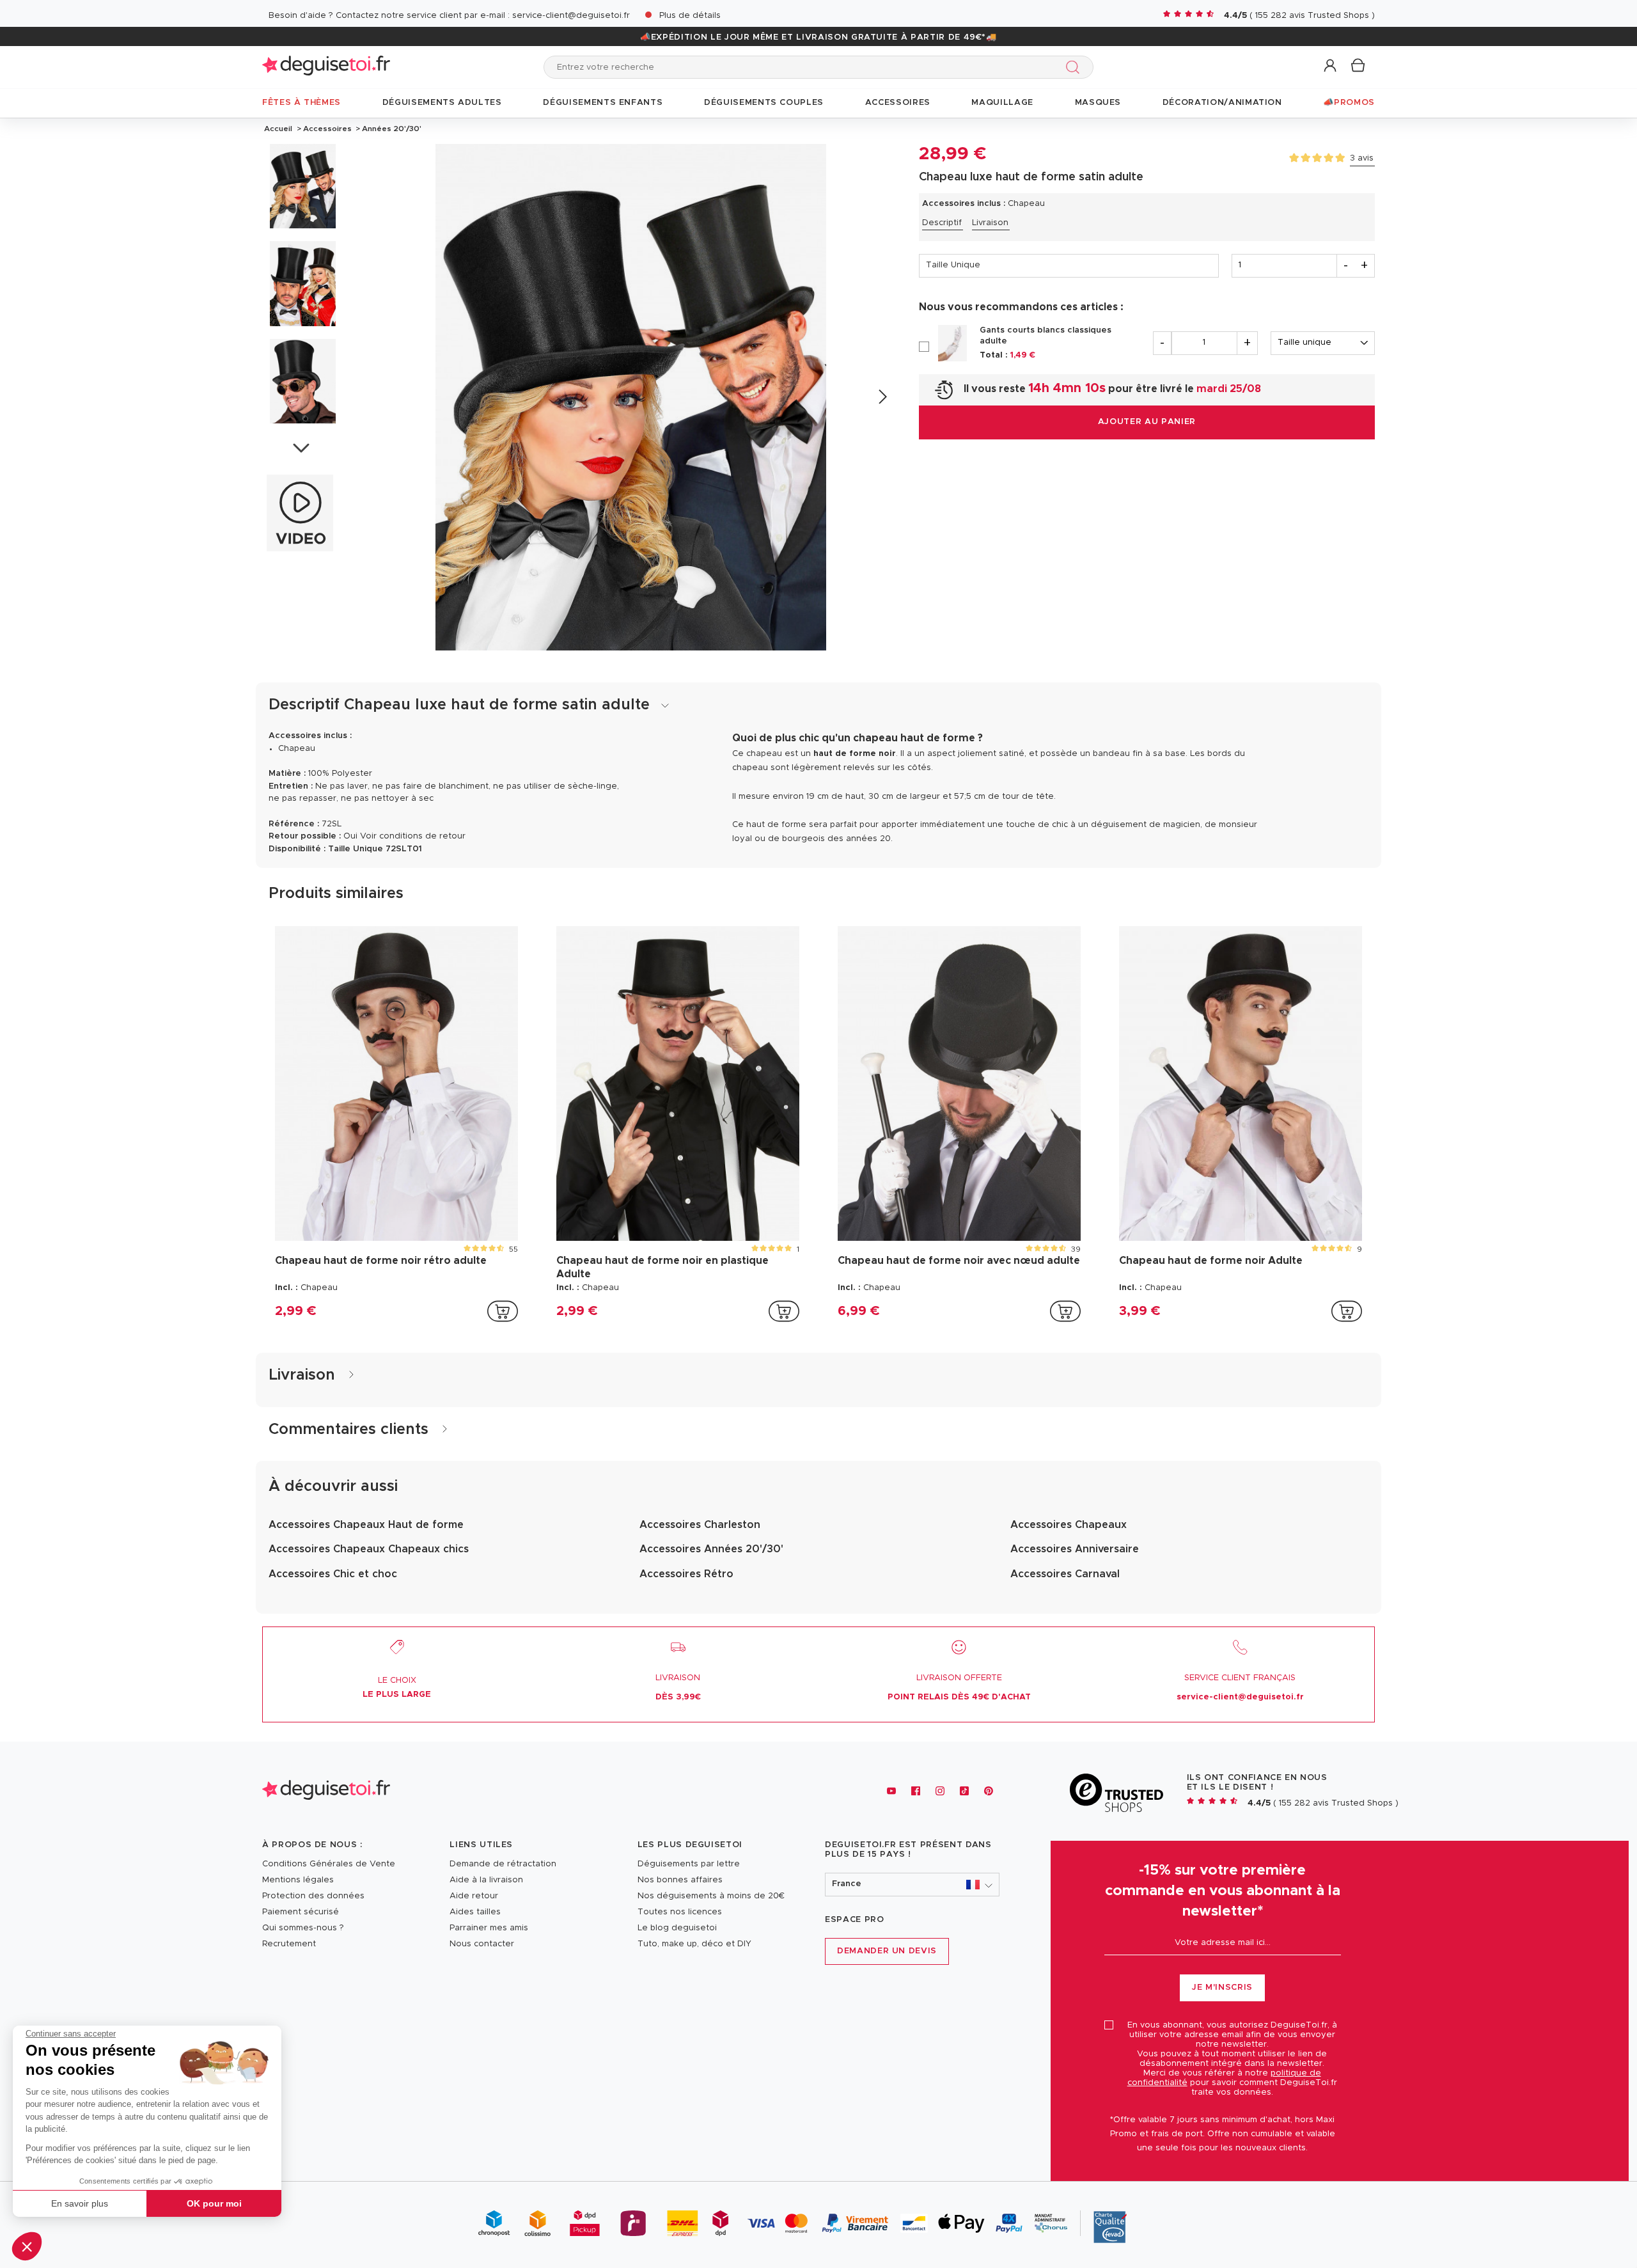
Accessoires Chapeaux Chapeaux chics (369, 1549)
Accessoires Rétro (686, 1574)
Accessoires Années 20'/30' (711, 1549)
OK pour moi (214, 2203)
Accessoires (327, 129)
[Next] (882, 397)
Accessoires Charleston (700, 1525)
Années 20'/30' (391, 129)
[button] (27, 2246)
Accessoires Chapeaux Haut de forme (366, 1525)
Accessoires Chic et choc (333, 1574)
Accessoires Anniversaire (1075, 1549)
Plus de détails (690, 16)
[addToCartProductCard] (503, 1311)
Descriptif (942, 223)
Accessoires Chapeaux (1069, 1525)
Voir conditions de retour (413, 836)
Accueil (278, 129)
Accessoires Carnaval (1065, 1574)
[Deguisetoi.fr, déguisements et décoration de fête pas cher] (326, 67)
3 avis (1362, 158)
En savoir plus (80, 2203)
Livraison (990, 223)
